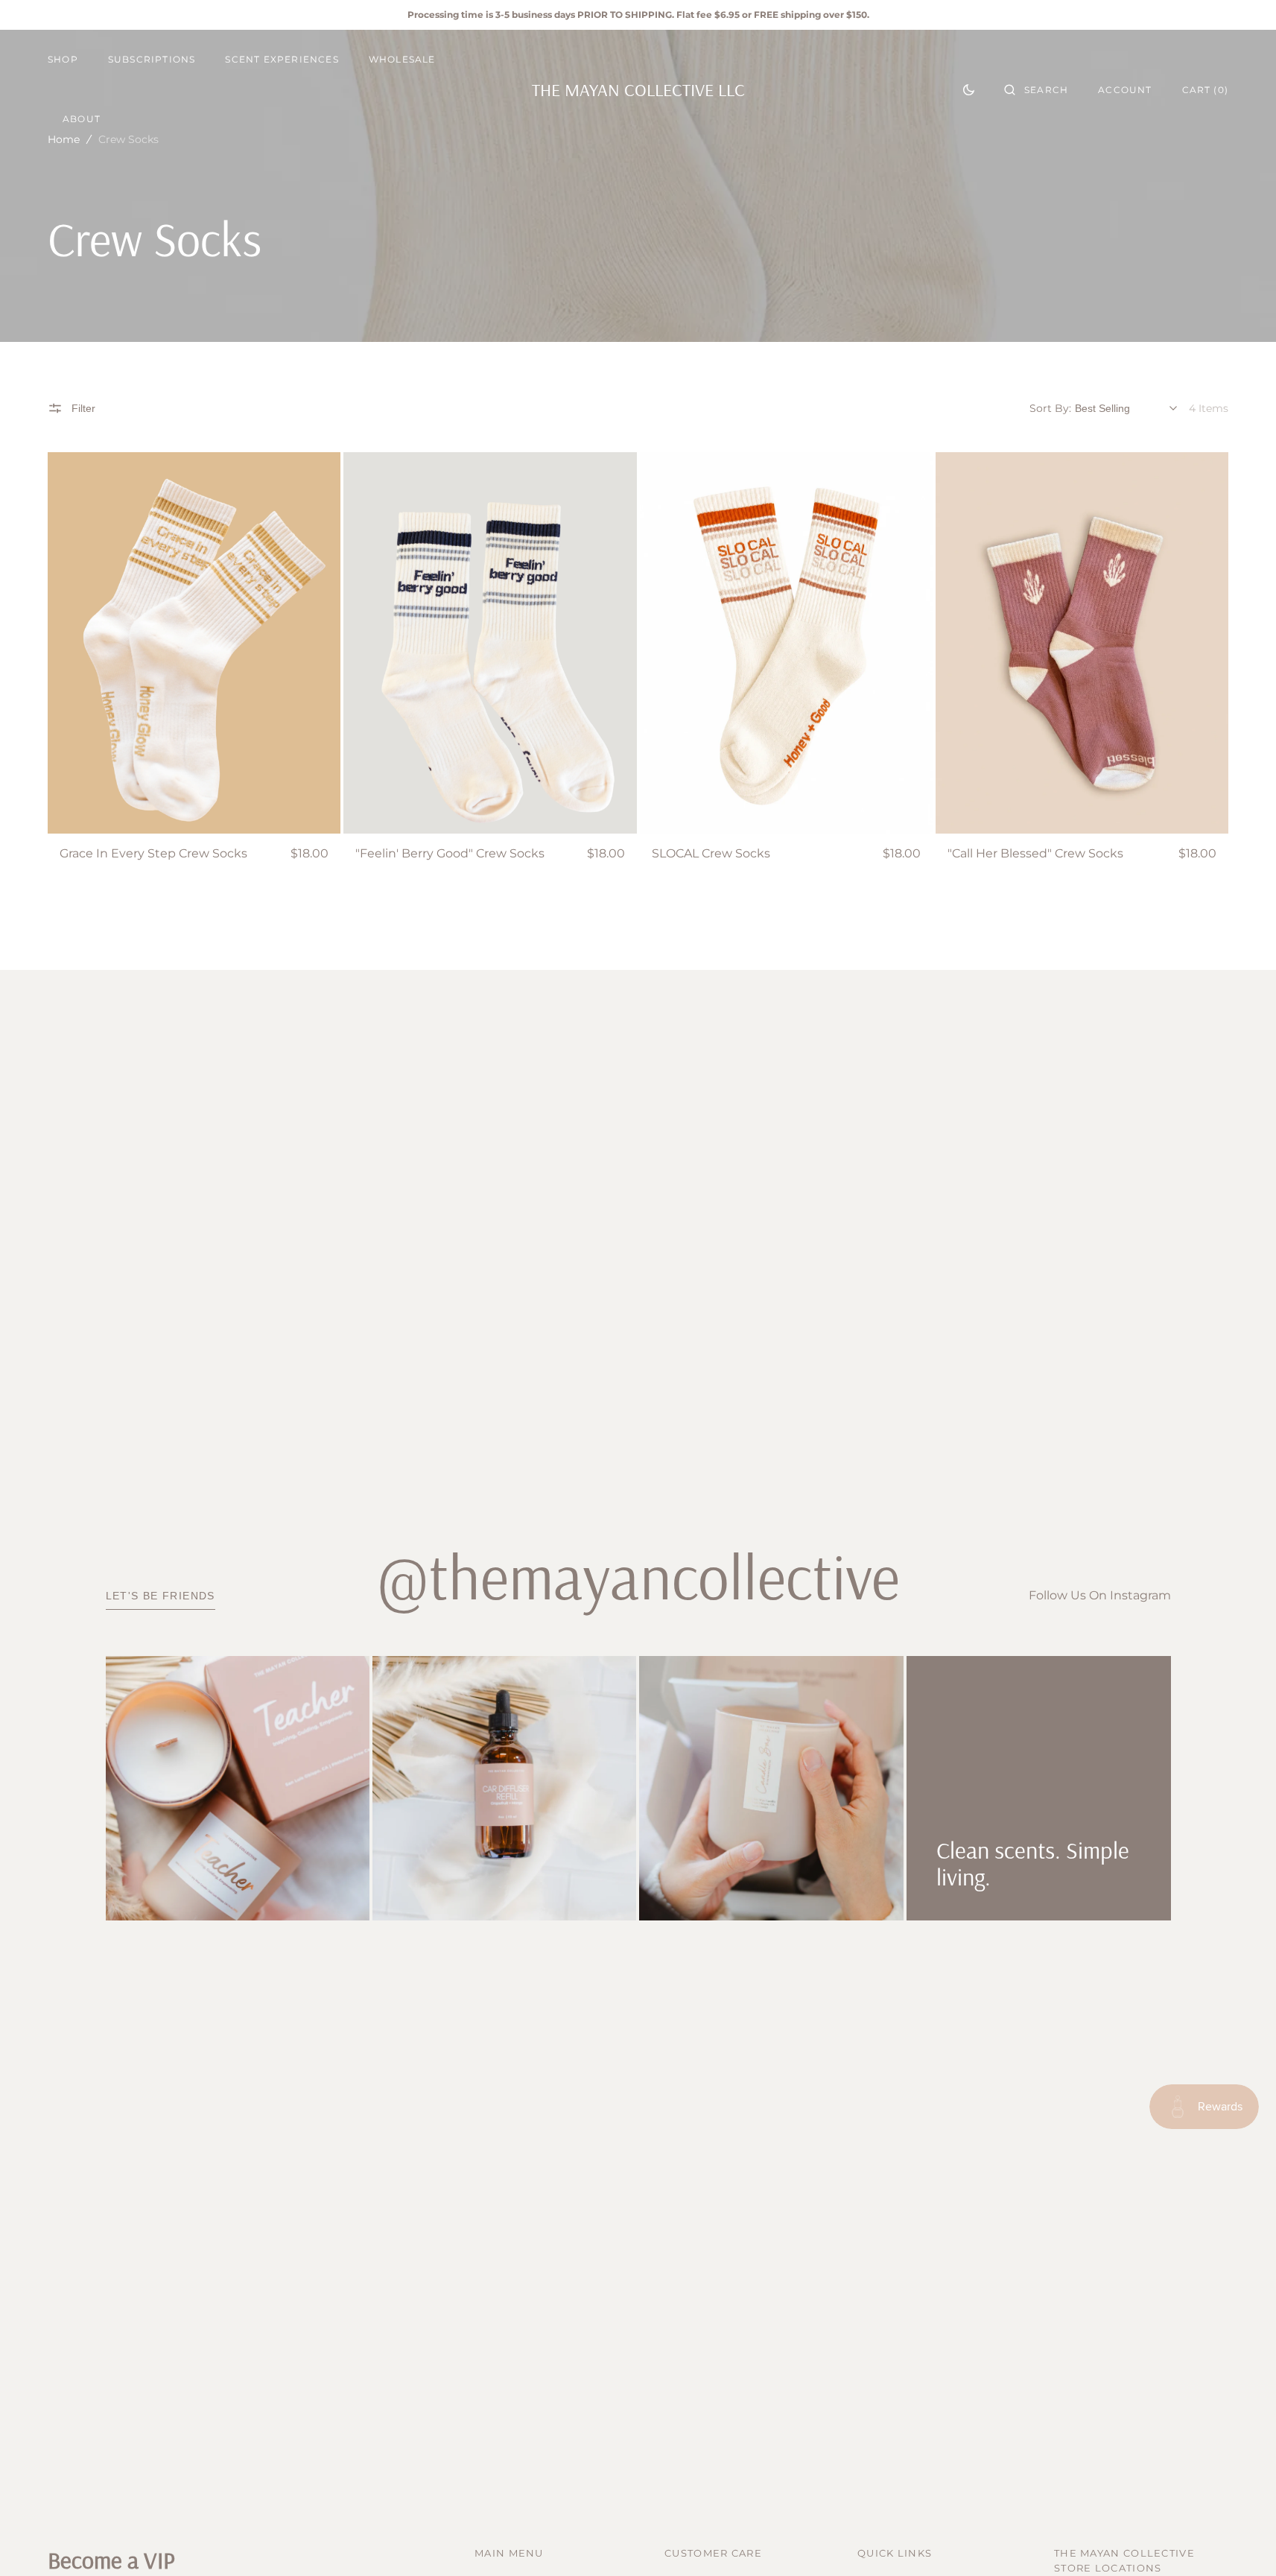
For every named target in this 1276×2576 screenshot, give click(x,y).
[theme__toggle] (969, 89)
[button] (1036, 89)
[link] (194, 643)
